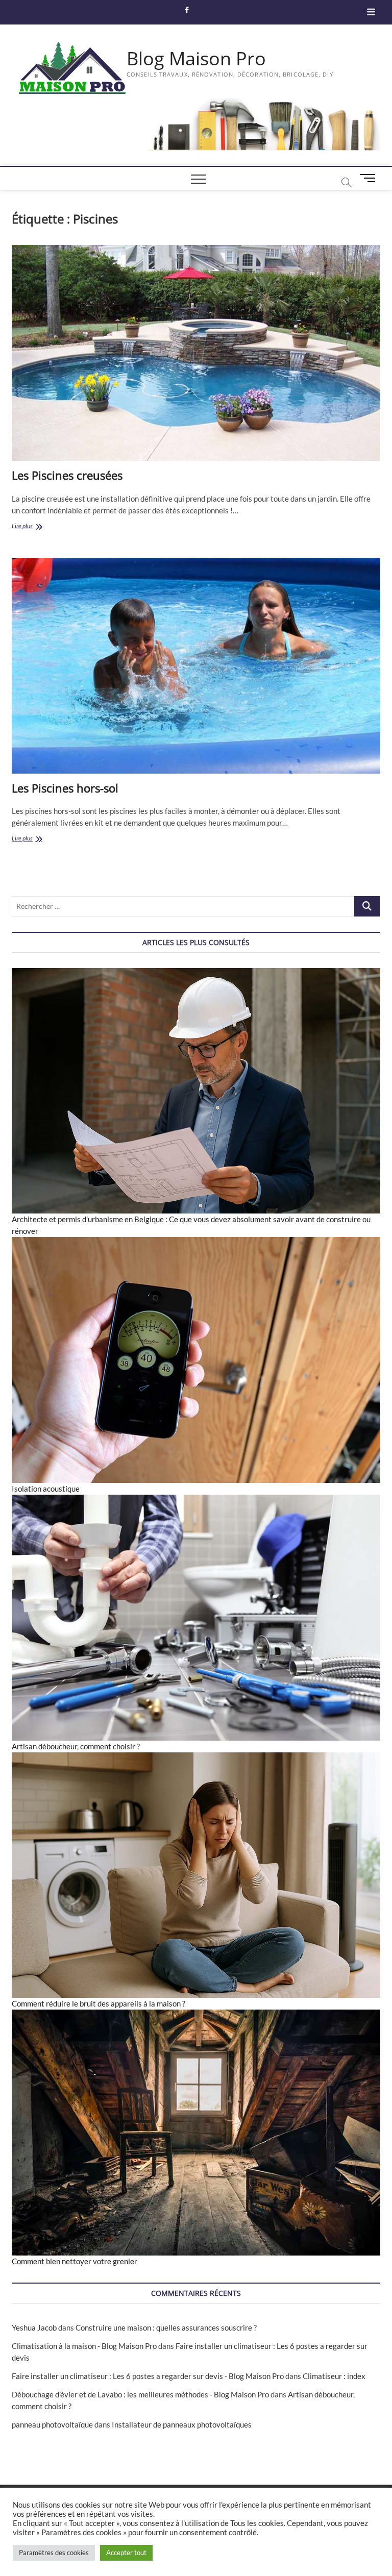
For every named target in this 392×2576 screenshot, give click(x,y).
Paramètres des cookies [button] (54, 2553)
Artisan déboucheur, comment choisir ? (76, 1746)
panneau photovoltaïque (52, 2424)
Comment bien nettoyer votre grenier (75, 2261)
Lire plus (33, 527)
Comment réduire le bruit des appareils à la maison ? (99, 2003)
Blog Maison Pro (196, 59)
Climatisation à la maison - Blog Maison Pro (84, 2346)
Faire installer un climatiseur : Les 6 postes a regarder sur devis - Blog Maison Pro (148, 2376)
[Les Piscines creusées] (196, 353)
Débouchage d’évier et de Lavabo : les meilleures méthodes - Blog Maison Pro (140, 2394)
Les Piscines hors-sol (65, 788)
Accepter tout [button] (126, 2553)
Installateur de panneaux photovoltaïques (182, 2424)
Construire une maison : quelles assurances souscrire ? (166, 2327)
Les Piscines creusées (67, 475)
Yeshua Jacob (34, 2327)
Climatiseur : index (334, 2376)
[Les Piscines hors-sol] (196, 666)
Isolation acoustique (46, 1489)
